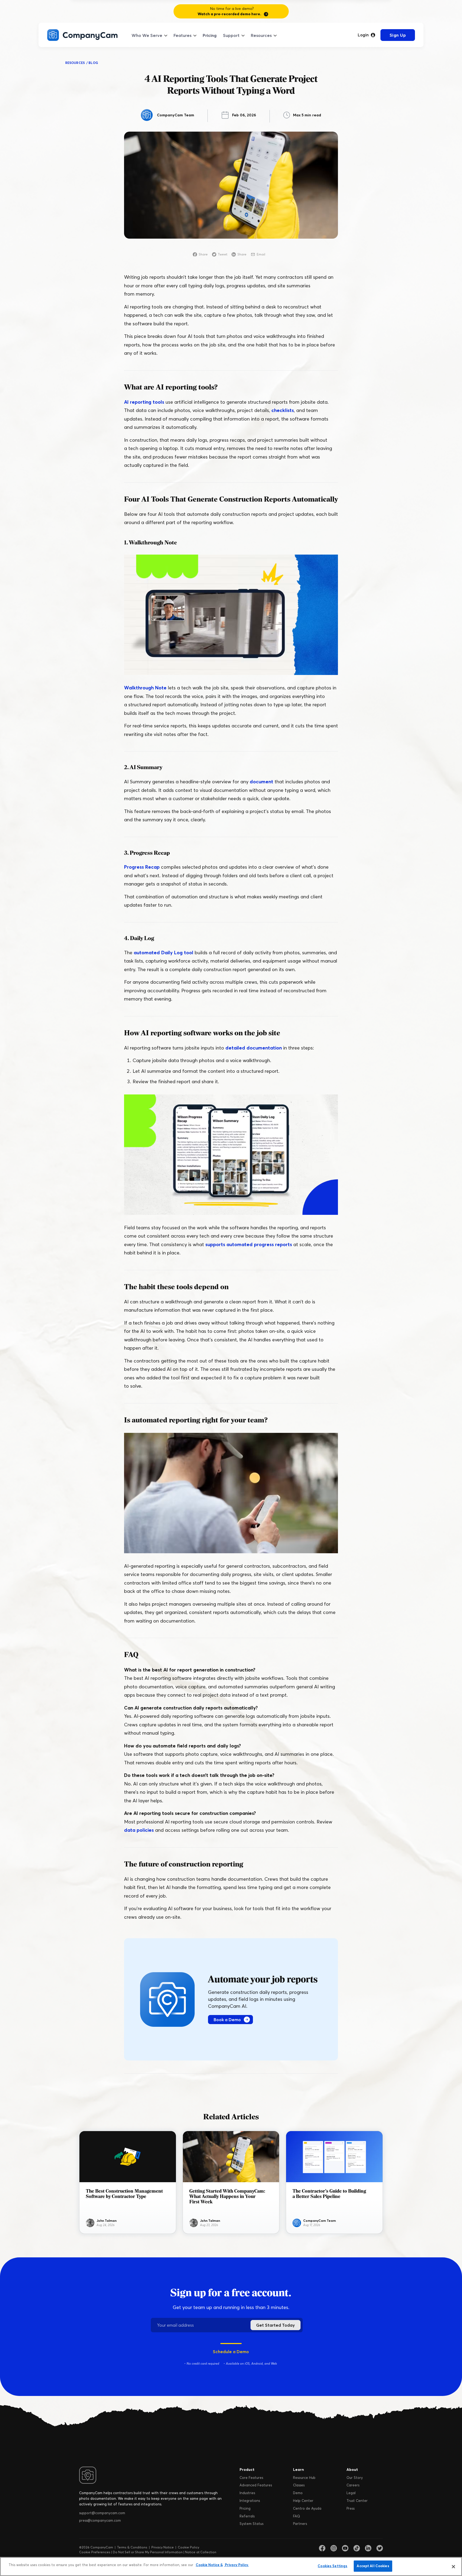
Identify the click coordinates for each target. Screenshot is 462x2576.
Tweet (223, 254)
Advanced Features (256, 2485)
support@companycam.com (102, 2513)
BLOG (93, 63)
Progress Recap (142, 867)
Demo (298, 2493)
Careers (353, 2485)
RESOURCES (75, 63)
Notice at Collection (201, 2552)
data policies (139, 1830)
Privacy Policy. (236, 2565)
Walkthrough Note (145, 688)
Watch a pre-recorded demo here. (229, 14)
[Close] (453, 2567)
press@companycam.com (100, 2520)
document (261, 782)
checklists (283, 410)
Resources (261, 35)
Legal (351, 2493)
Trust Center (357, 2501)
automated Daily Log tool (163, 953)
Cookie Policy (188, 2547)
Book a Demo (227, 2020)
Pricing (210, 35)
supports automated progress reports (249, 1244)
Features (182, 35)
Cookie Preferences (95, 2552)
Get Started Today (276, 2325)
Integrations (250, 2501)
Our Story (355, 2478)
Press (351, 2508)
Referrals (247, 2516)
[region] (231, 2567)
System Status (251, 2524)
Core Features (251, 2478)
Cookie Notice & (209, 2565)
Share (203, 254)
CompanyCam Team (176, 115)
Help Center (303, 2501)
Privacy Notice (163, 2547)
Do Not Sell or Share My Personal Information (148, 2552)
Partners (300, 2524)
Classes (299, 2485)
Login (363, 35)
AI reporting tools (144, 402)
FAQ (297, 2516)
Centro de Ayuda (307, 2508)
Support (231, 35)
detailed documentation (254, 1048)
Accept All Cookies (373, 2566)
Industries (247, 2493)
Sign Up (398, 35)
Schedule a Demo (231, 2352)
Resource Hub (304, 2478)
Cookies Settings (332, 2566)
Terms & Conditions (132, 2547)
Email (261, 254)
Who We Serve (147, 35)
